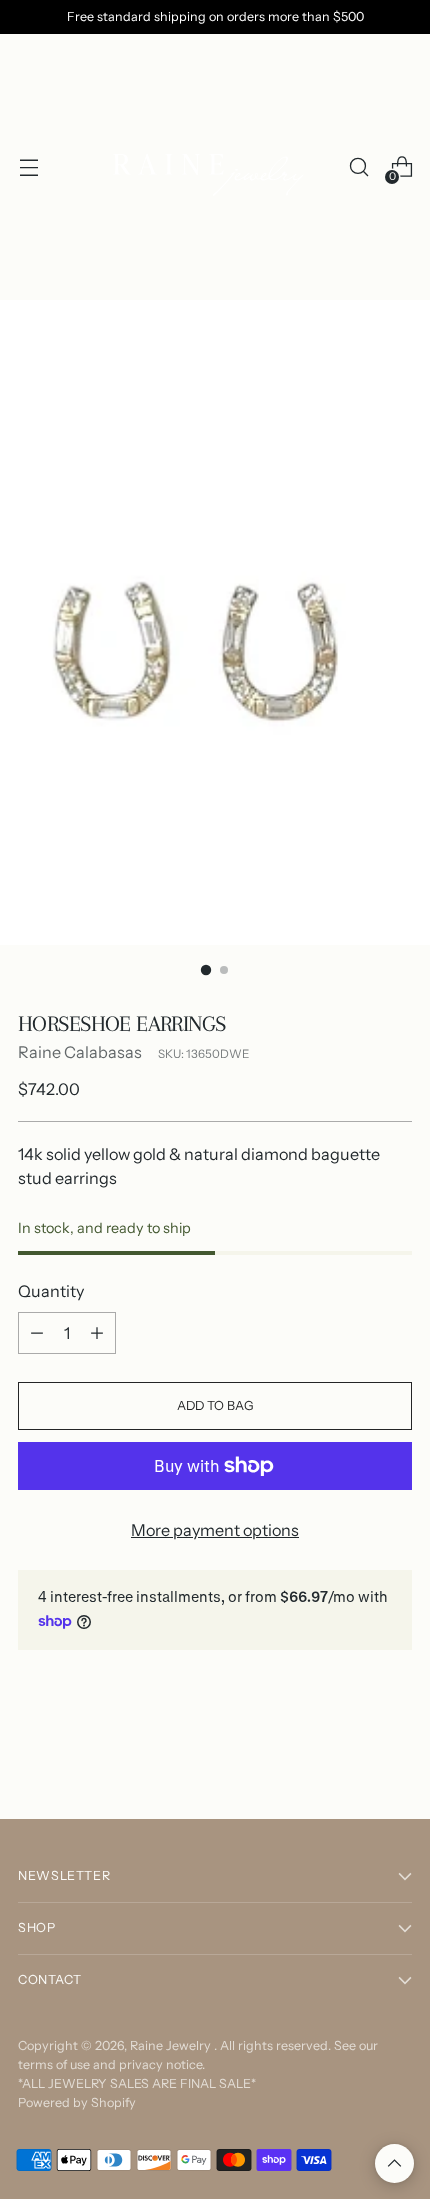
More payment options (215, 1530)
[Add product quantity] (97, 1333)
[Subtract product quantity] (37, 1333)
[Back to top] (394, 2163)
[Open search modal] (358, 167)
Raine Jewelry (172, 2045)
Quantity (51, 1291)
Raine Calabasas (80, 1052)
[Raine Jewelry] (212, 167)
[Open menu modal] (28, 167)
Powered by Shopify (77, 2102)
